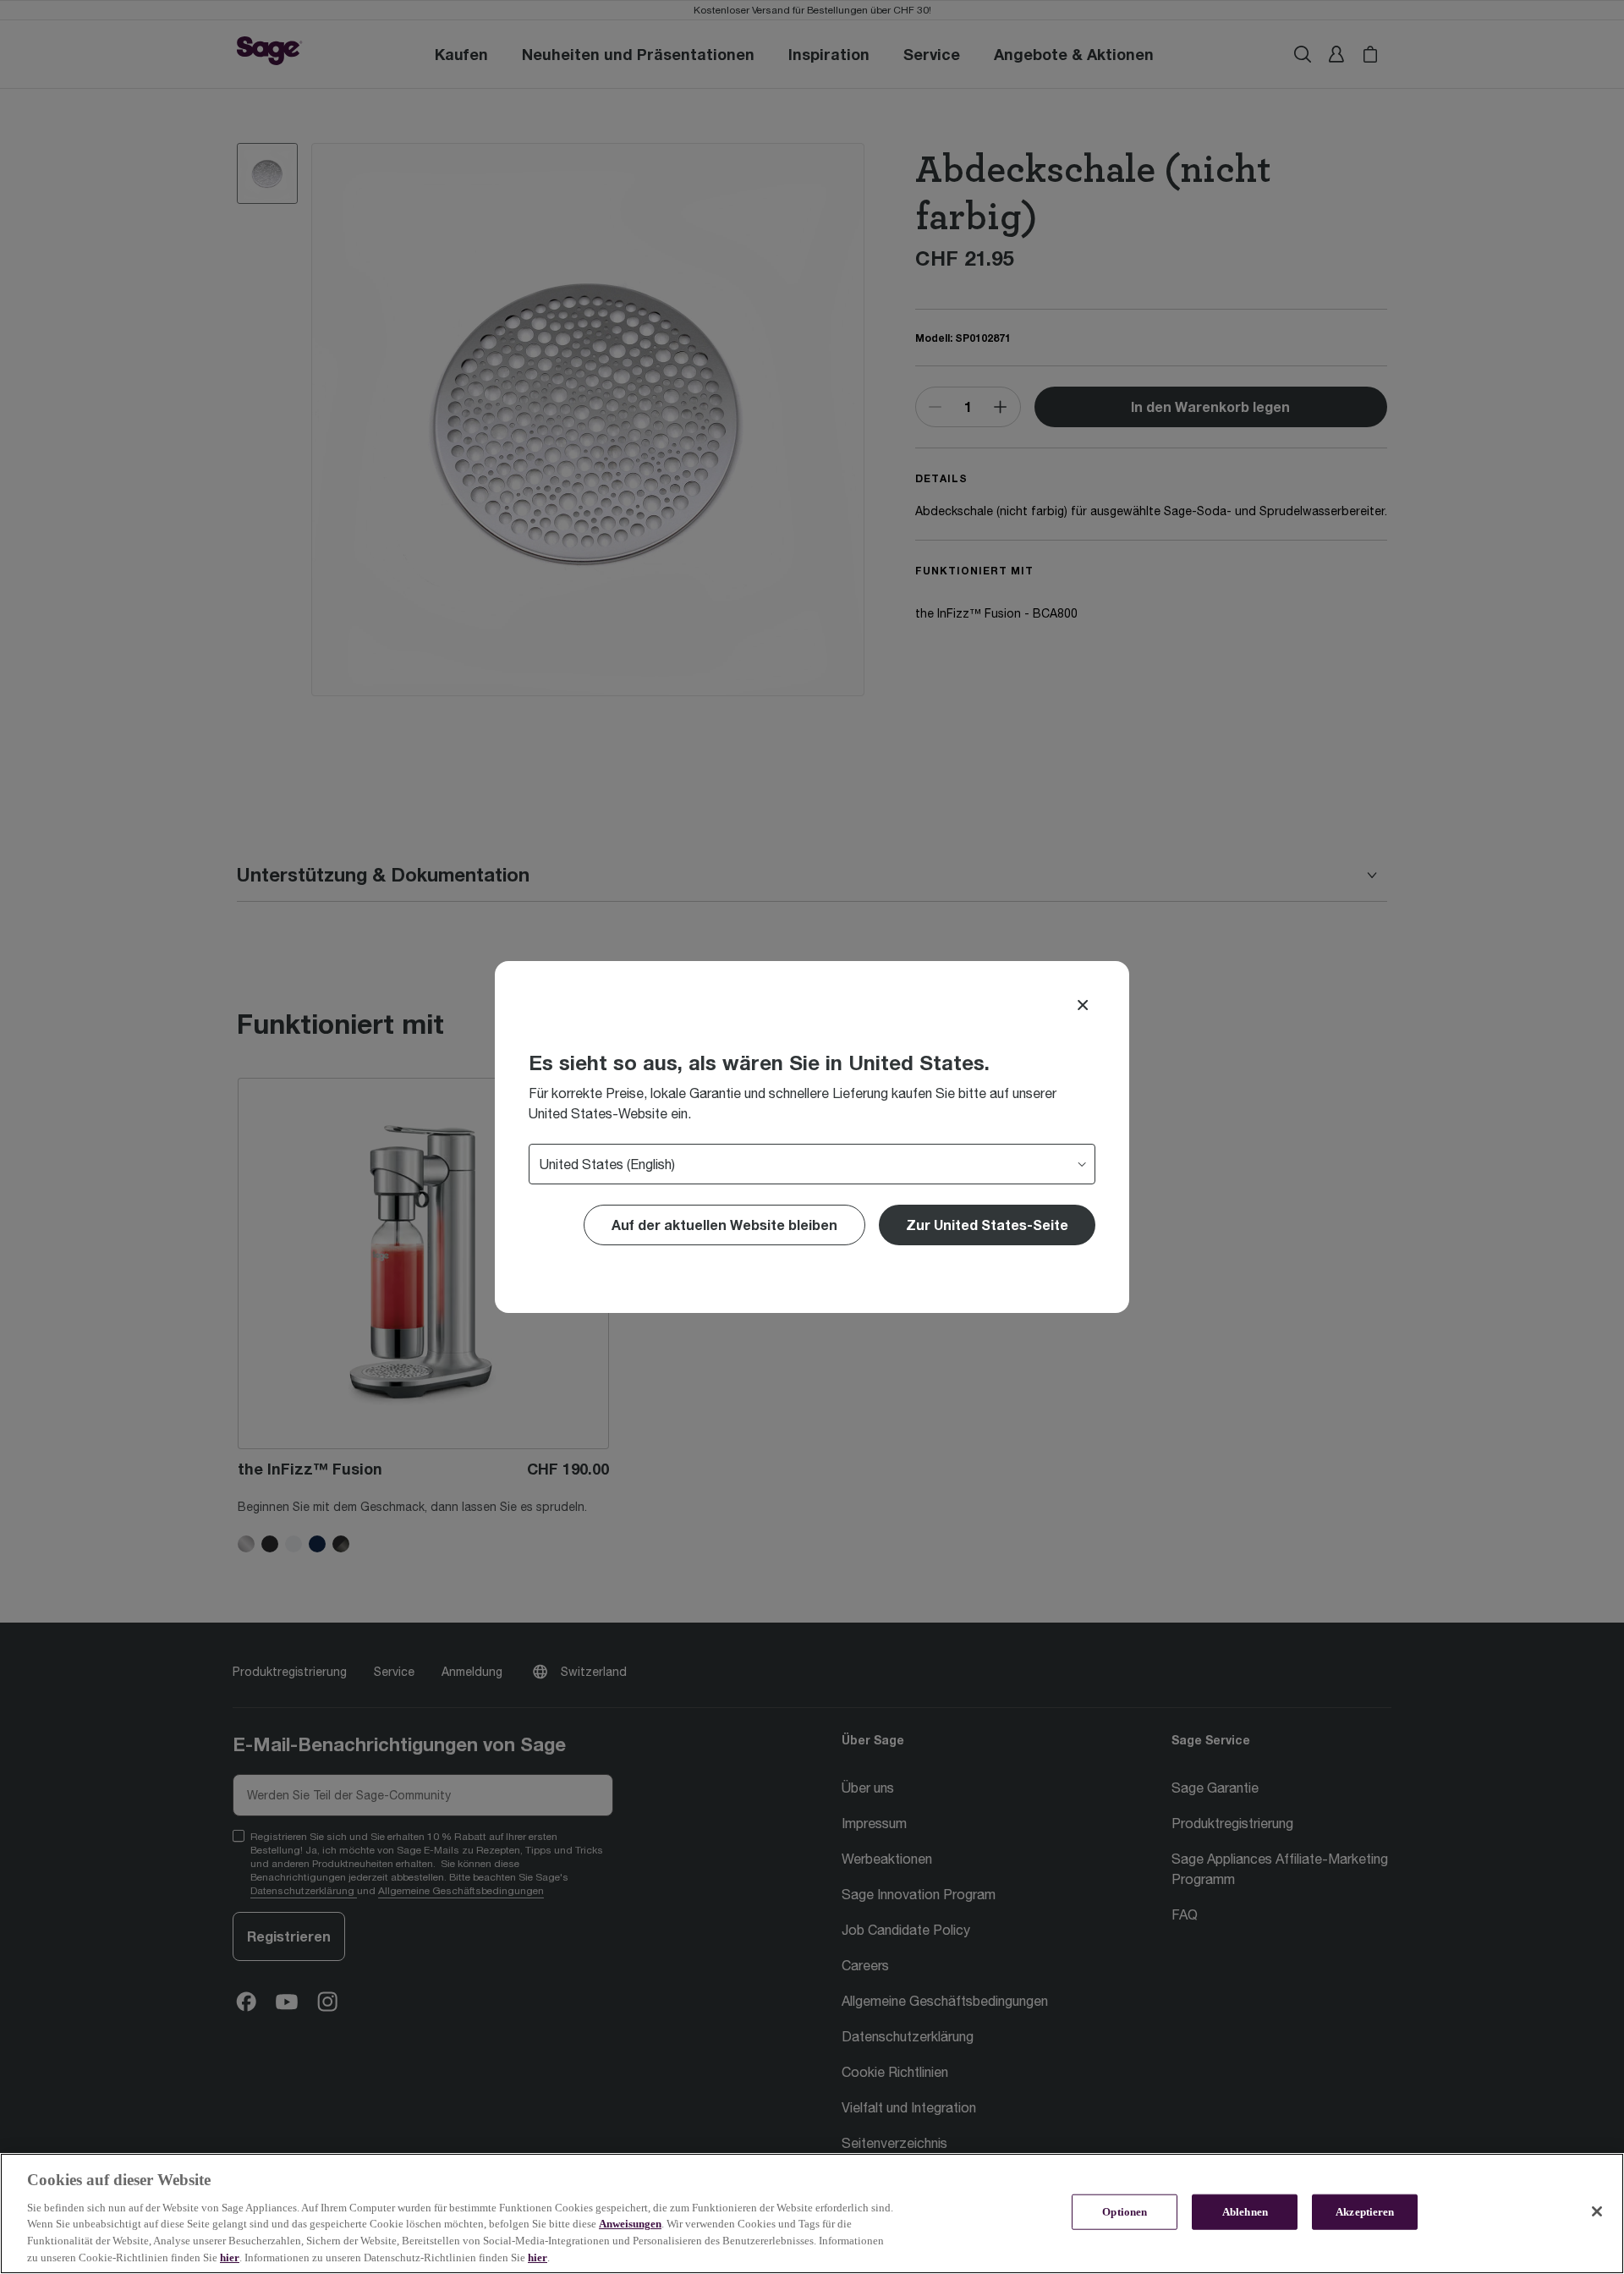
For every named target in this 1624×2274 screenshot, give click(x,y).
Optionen (1125, 2212)
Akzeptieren (1365, 2212)
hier (230, 2257)
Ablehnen (1245, 2212)
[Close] (1083, 1005)
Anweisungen (630, 2224)
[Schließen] (1597, 2211)
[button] (987, 1225)
